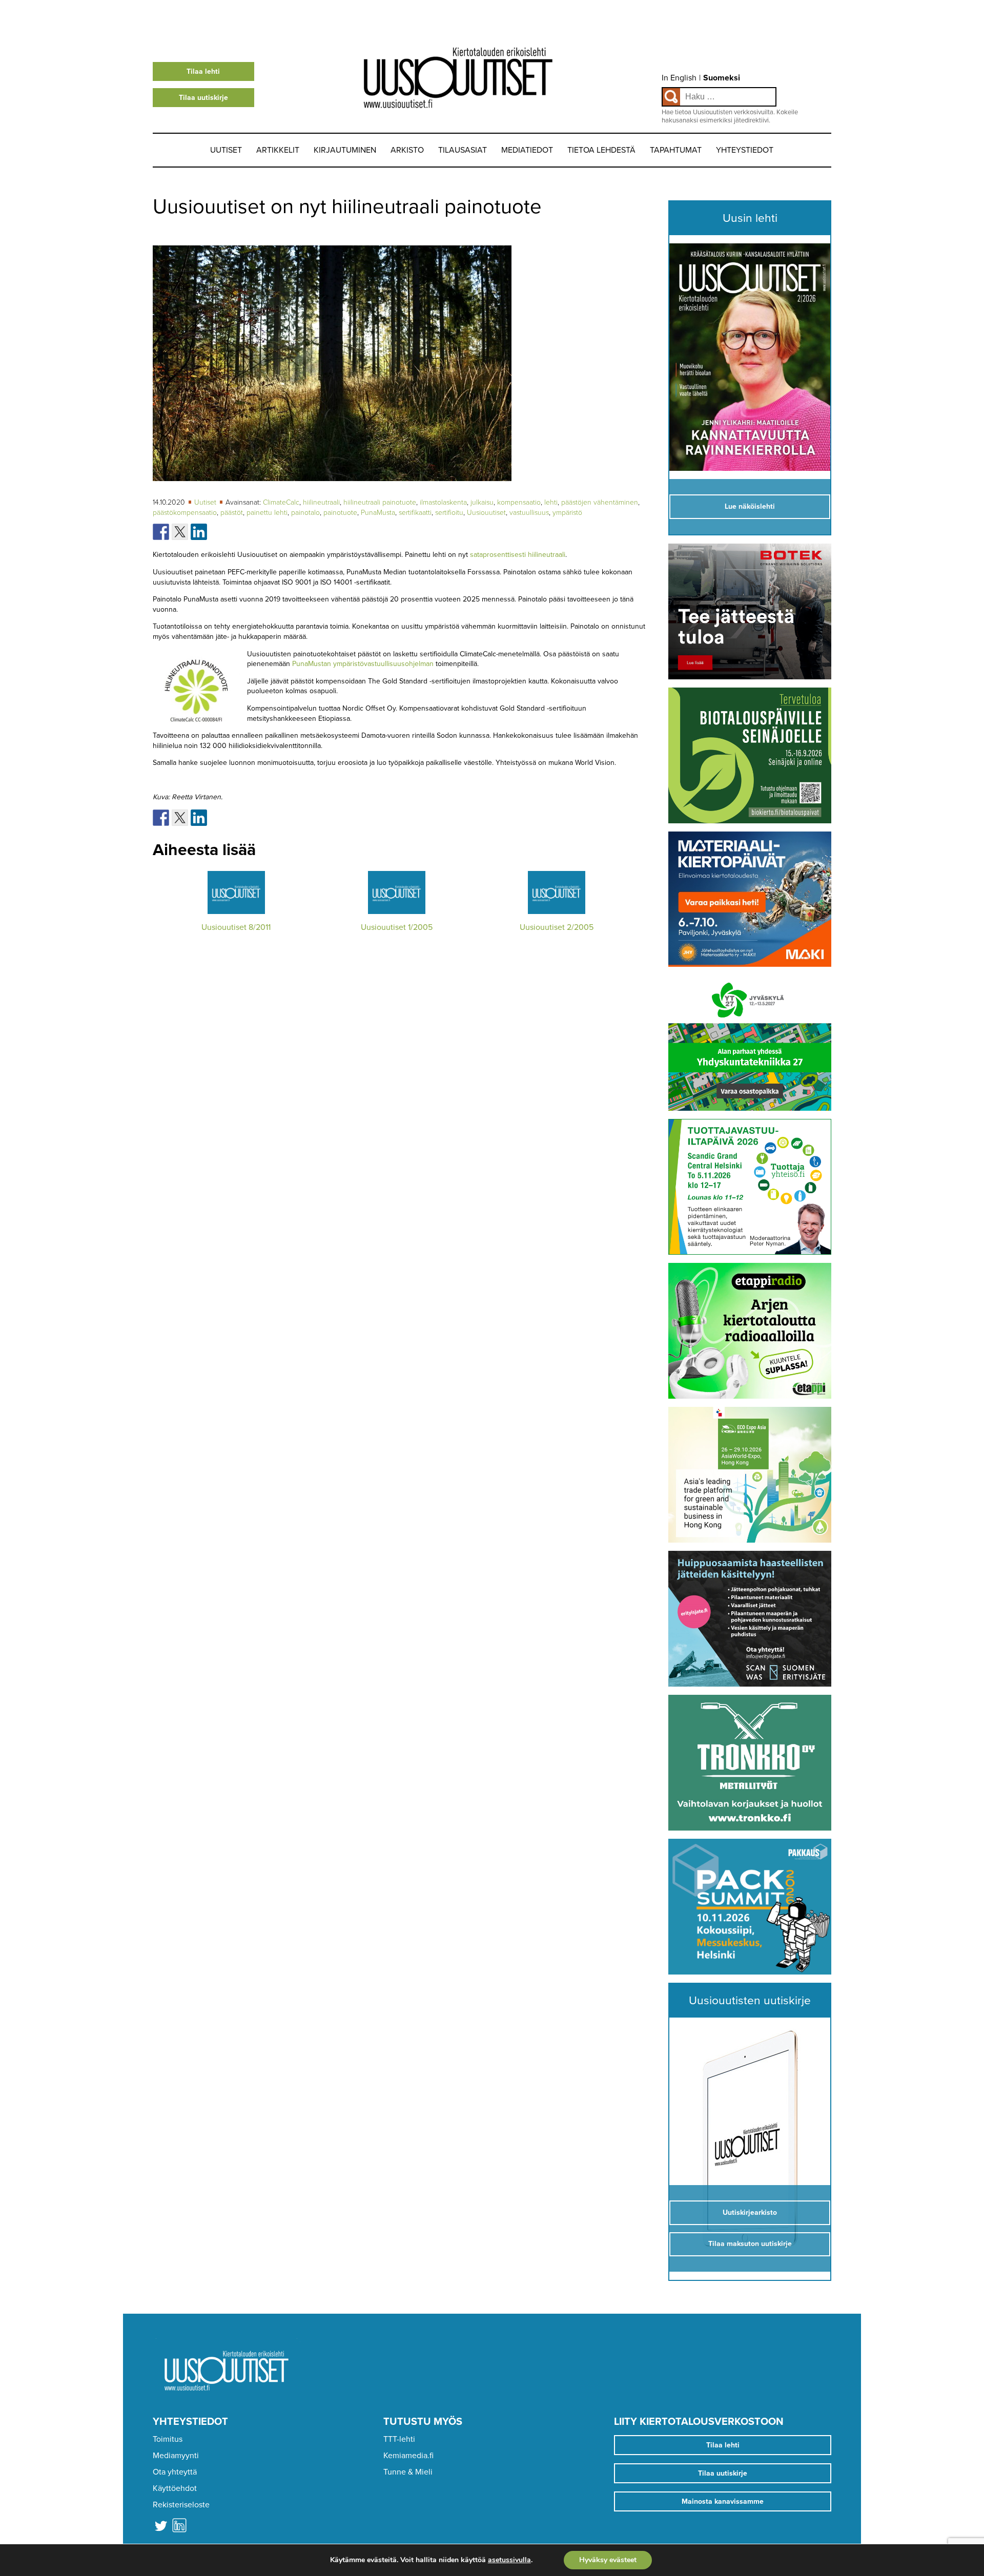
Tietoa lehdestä (601, 150)
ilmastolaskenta (443, 502)
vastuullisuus (529, 513)
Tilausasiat (463, 150)
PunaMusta (378, 513)
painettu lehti (267, 513)
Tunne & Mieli (408, 2472)
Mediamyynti (176, 2456)
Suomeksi (722, 78)
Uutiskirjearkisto (750, 2213)
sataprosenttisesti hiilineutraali (518, 555)
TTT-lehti (399, 2439)
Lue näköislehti (750, 506)
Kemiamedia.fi (408, 2456)
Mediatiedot (527, 150)
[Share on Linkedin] (199, 532)
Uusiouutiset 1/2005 (397, 927)
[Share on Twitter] (180, 532)
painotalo (305, 513)
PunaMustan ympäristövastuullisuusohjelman (363, 664)
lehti (551, 502)
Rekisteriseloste (181, 2505)
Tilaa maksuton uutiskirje (750, 2244)
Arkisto (407, 150)
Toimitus (168, 2439)
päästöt (232, 513)
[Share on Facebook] (161, 532)
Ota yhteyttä (175, 2472)
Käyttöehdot (175, 2488)
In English (679, 78)
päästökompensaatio (185, 513)
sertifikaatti (415, 513)
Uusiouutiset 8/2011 (236, 927)
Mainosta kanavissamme (723, 2501)
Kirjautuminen (345, 150)
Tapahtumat (676, 150)
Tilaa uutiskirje (203, 98)
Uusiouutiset (486, 513)
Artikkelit (278, 150)
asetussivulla (509, 2560)
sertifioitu (449, 513)
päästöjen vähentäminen (600, 502)
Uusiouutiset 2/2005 (557, 927)
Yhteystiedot (745, 150)
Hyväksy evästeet (608, 2560)
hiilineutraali (321, 502)
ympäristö (567, 513)
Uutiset (226, 150)
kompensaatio (519, 502)
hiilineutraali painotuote (380, 502)
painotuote (340, 513)
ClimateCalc (281, 502)
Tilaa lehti (203, 71)
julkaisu (482, 502)
